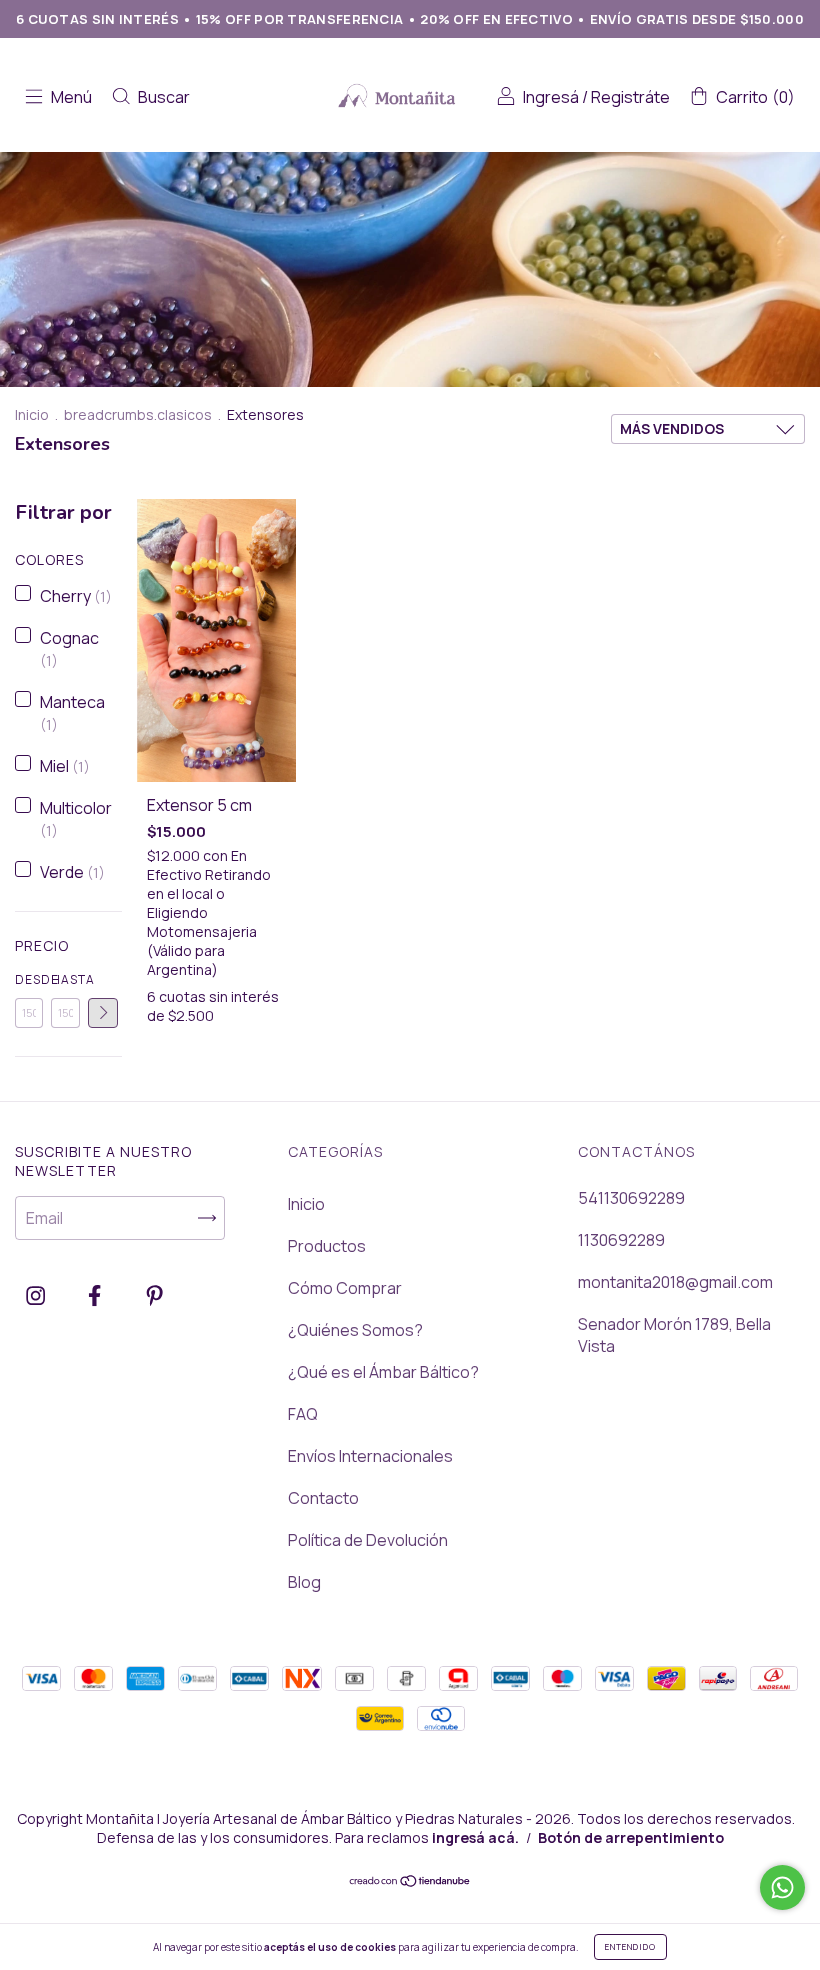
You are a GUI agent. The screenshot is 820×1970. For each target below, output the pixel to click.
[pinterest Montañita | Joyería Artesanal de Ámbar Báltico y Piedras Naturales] (154, 1295)
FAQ (303, 1414)
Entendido (630, 1946)
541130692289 (631, 1198)
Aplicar (103, 1013)
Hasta (65, 979)
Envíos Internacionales (370, 1456)
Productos (327, 1246)
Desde (29, 979)
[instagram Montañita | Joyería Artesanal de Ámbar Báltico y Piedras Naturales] (37, 1295)
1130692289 (621, 1240)
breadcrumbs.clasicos (138, 414)
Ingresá (551, 97)
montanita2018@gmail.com (675, 1282)
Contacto (323, 1498)
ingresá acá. (475, 1837)
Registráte (630, 97)
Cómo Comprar (345, 1288)
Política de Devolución (368, 1540)
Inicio (32, 414)
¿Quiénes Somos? (355, 1330)
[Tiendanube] (410, 1882)
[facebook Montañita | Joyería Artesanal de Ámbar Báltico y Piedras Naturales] (96, 1295)
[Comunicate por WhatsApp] (782, 1887)
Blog (304, 1582)
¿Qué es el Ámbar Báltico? (383, 1372)
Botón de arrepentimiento (631, 1837)
